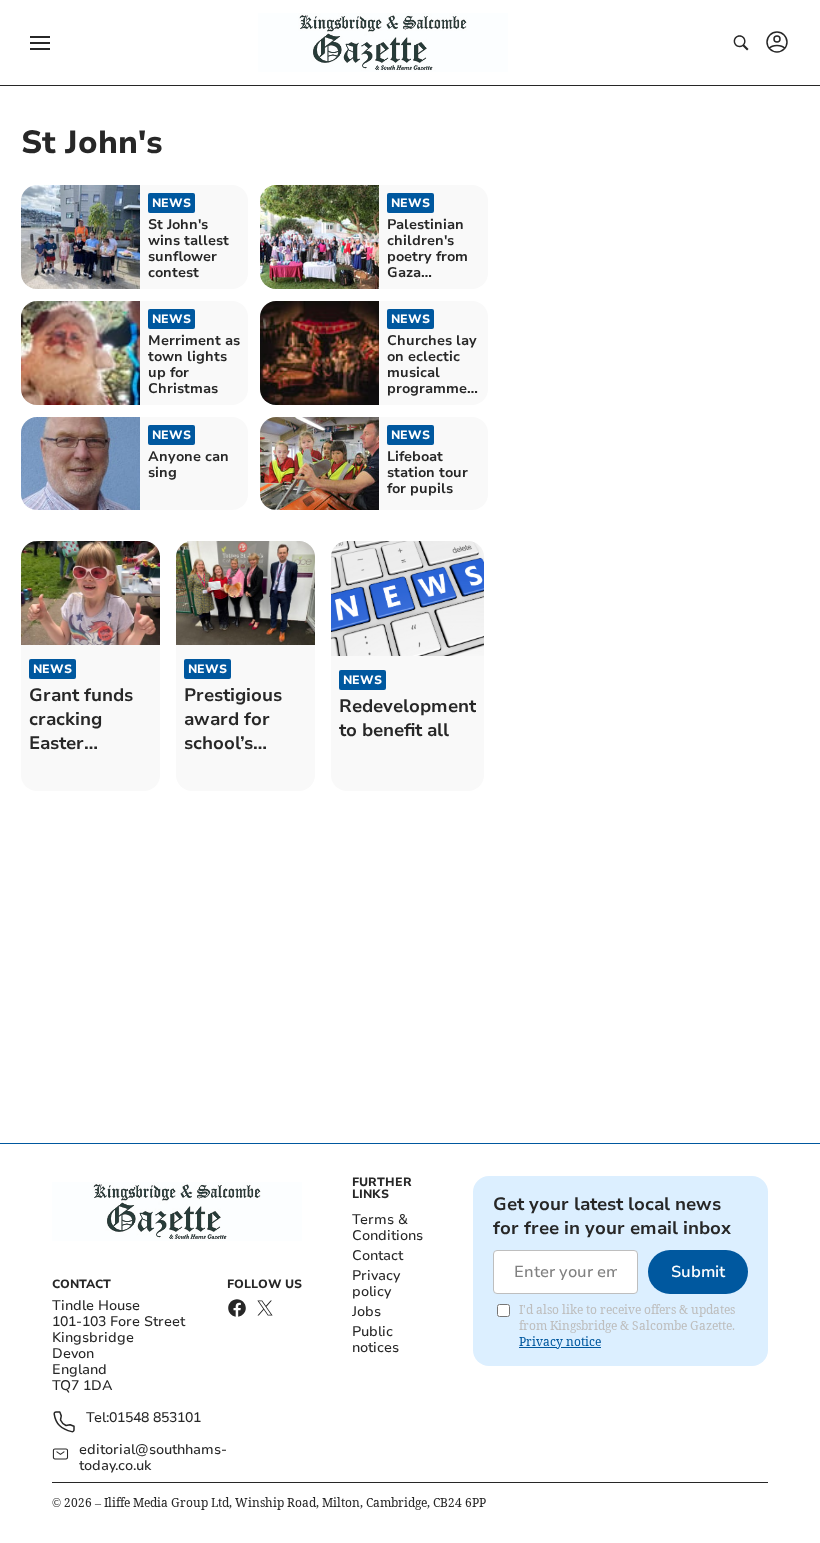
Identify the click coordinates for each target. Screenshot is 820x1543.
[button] (40, 43)
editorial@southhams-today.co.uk (153, 1458)
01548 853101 (155, 1418)
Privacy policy (376, 1283)
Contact (377, 1255)
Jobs (366, 1311)
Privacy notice (560, 1341)
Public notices (375, 1339)
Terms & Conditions (387, 1227)
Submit (698, 1272)
